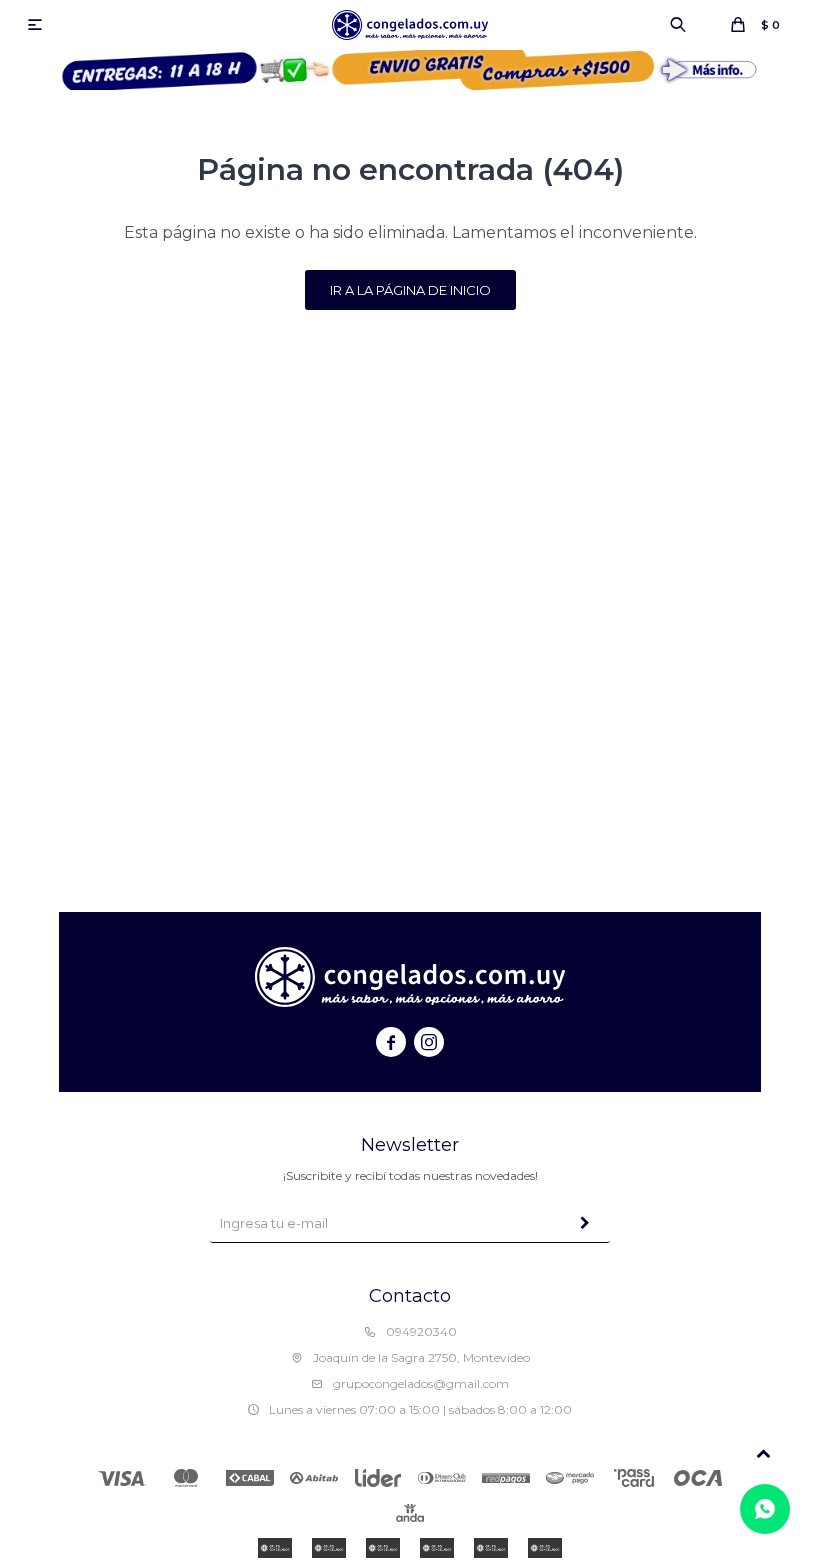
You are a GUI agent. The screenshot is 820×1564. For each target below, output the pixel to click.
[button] (678, 25)
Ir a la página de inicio (410, 290)
